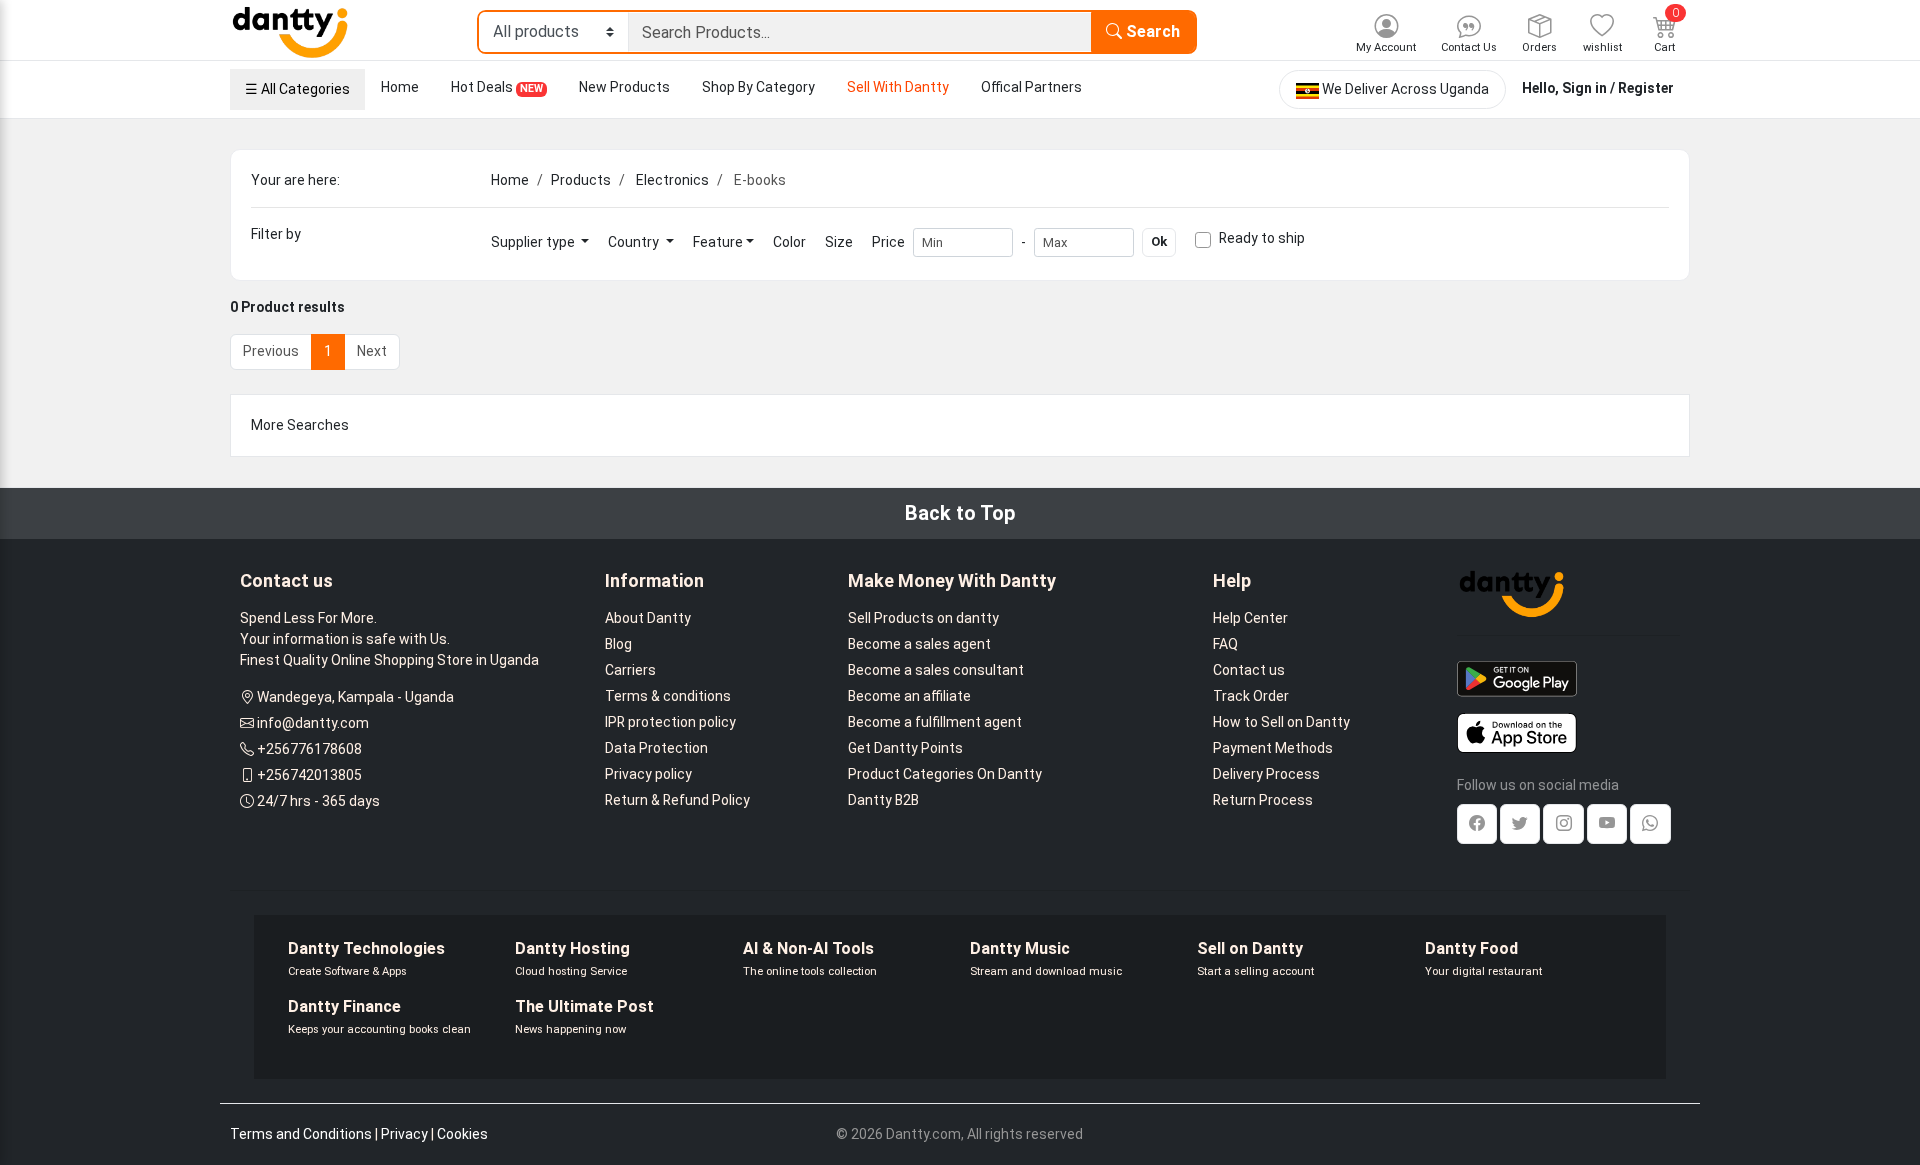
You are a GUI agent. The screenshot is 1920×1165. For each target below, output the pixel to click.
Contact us (1249, 670)
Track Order (1251, 696)
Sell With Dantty (898, 87)
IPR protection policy (670, 722)
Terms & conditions (668, 696)
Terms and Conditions (301, 1134)
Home (400, 87)
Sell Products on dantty (923, 618)
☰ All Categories (297, 89)
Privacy (404, 1134)
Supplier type (534, 242)
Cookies (462, 1134)
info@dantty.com (313, 723)
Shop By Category (758, 87)
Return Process (1263, 800)
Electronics (672, 180)
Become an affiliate (909, 696)
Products (581, 180)
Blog (618, 644)
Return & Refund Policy (677, 800)
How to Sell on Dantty (1281, 722)
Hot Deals (497, 87)
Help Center (1250, 618)
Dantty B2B (883, 800)
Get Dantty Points (905, 748)
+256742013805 (309, 775)
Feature (718, 242)
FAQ (1225, 644)
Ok (1159, 241)
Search (1151, 31)
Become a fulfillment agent (935, 722)
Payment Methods (1273, 748)
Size (839, 242)
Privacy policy (648, 774)
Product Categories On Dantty (945, 774)
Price (888, 242)
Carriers (630, 670)
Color (789, 242)
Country (635, 242)
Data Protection (656, 748)
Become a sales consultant (936, 670)
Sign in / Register (1618, 88)
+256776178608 (309, 749)
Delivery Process (1266, 774)
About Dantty (648, 618)
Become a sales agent (919, 644)
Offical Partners (1031, 87)
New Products (624, 87)
